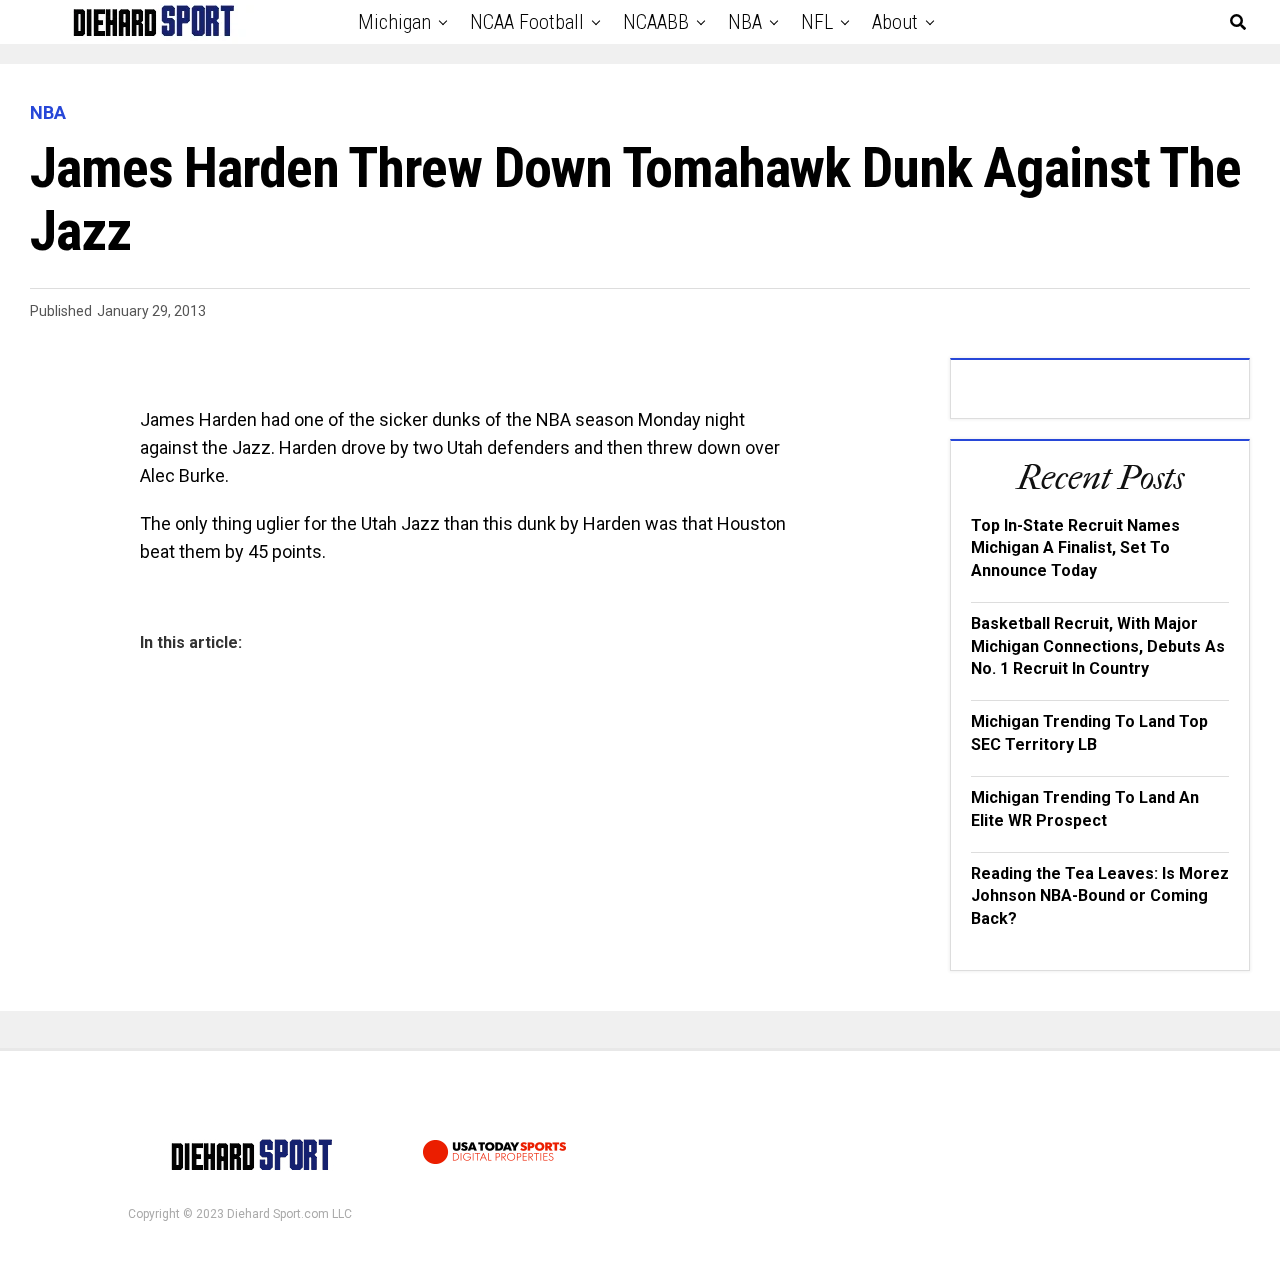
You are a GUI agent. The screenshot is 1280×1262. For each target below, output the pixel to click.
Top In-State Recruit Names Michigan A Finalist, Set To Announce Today (1075, 548)
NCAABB (656, 22)
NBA (745, 22)
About (895, 22)
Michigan (394, 22)
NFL (817, 22)
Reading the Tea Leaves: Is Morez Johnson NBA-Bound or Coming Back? (1100, 896)
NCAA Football (527, 22)
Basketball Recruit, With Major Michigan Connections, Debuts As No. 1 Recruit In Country (1098, 646)
